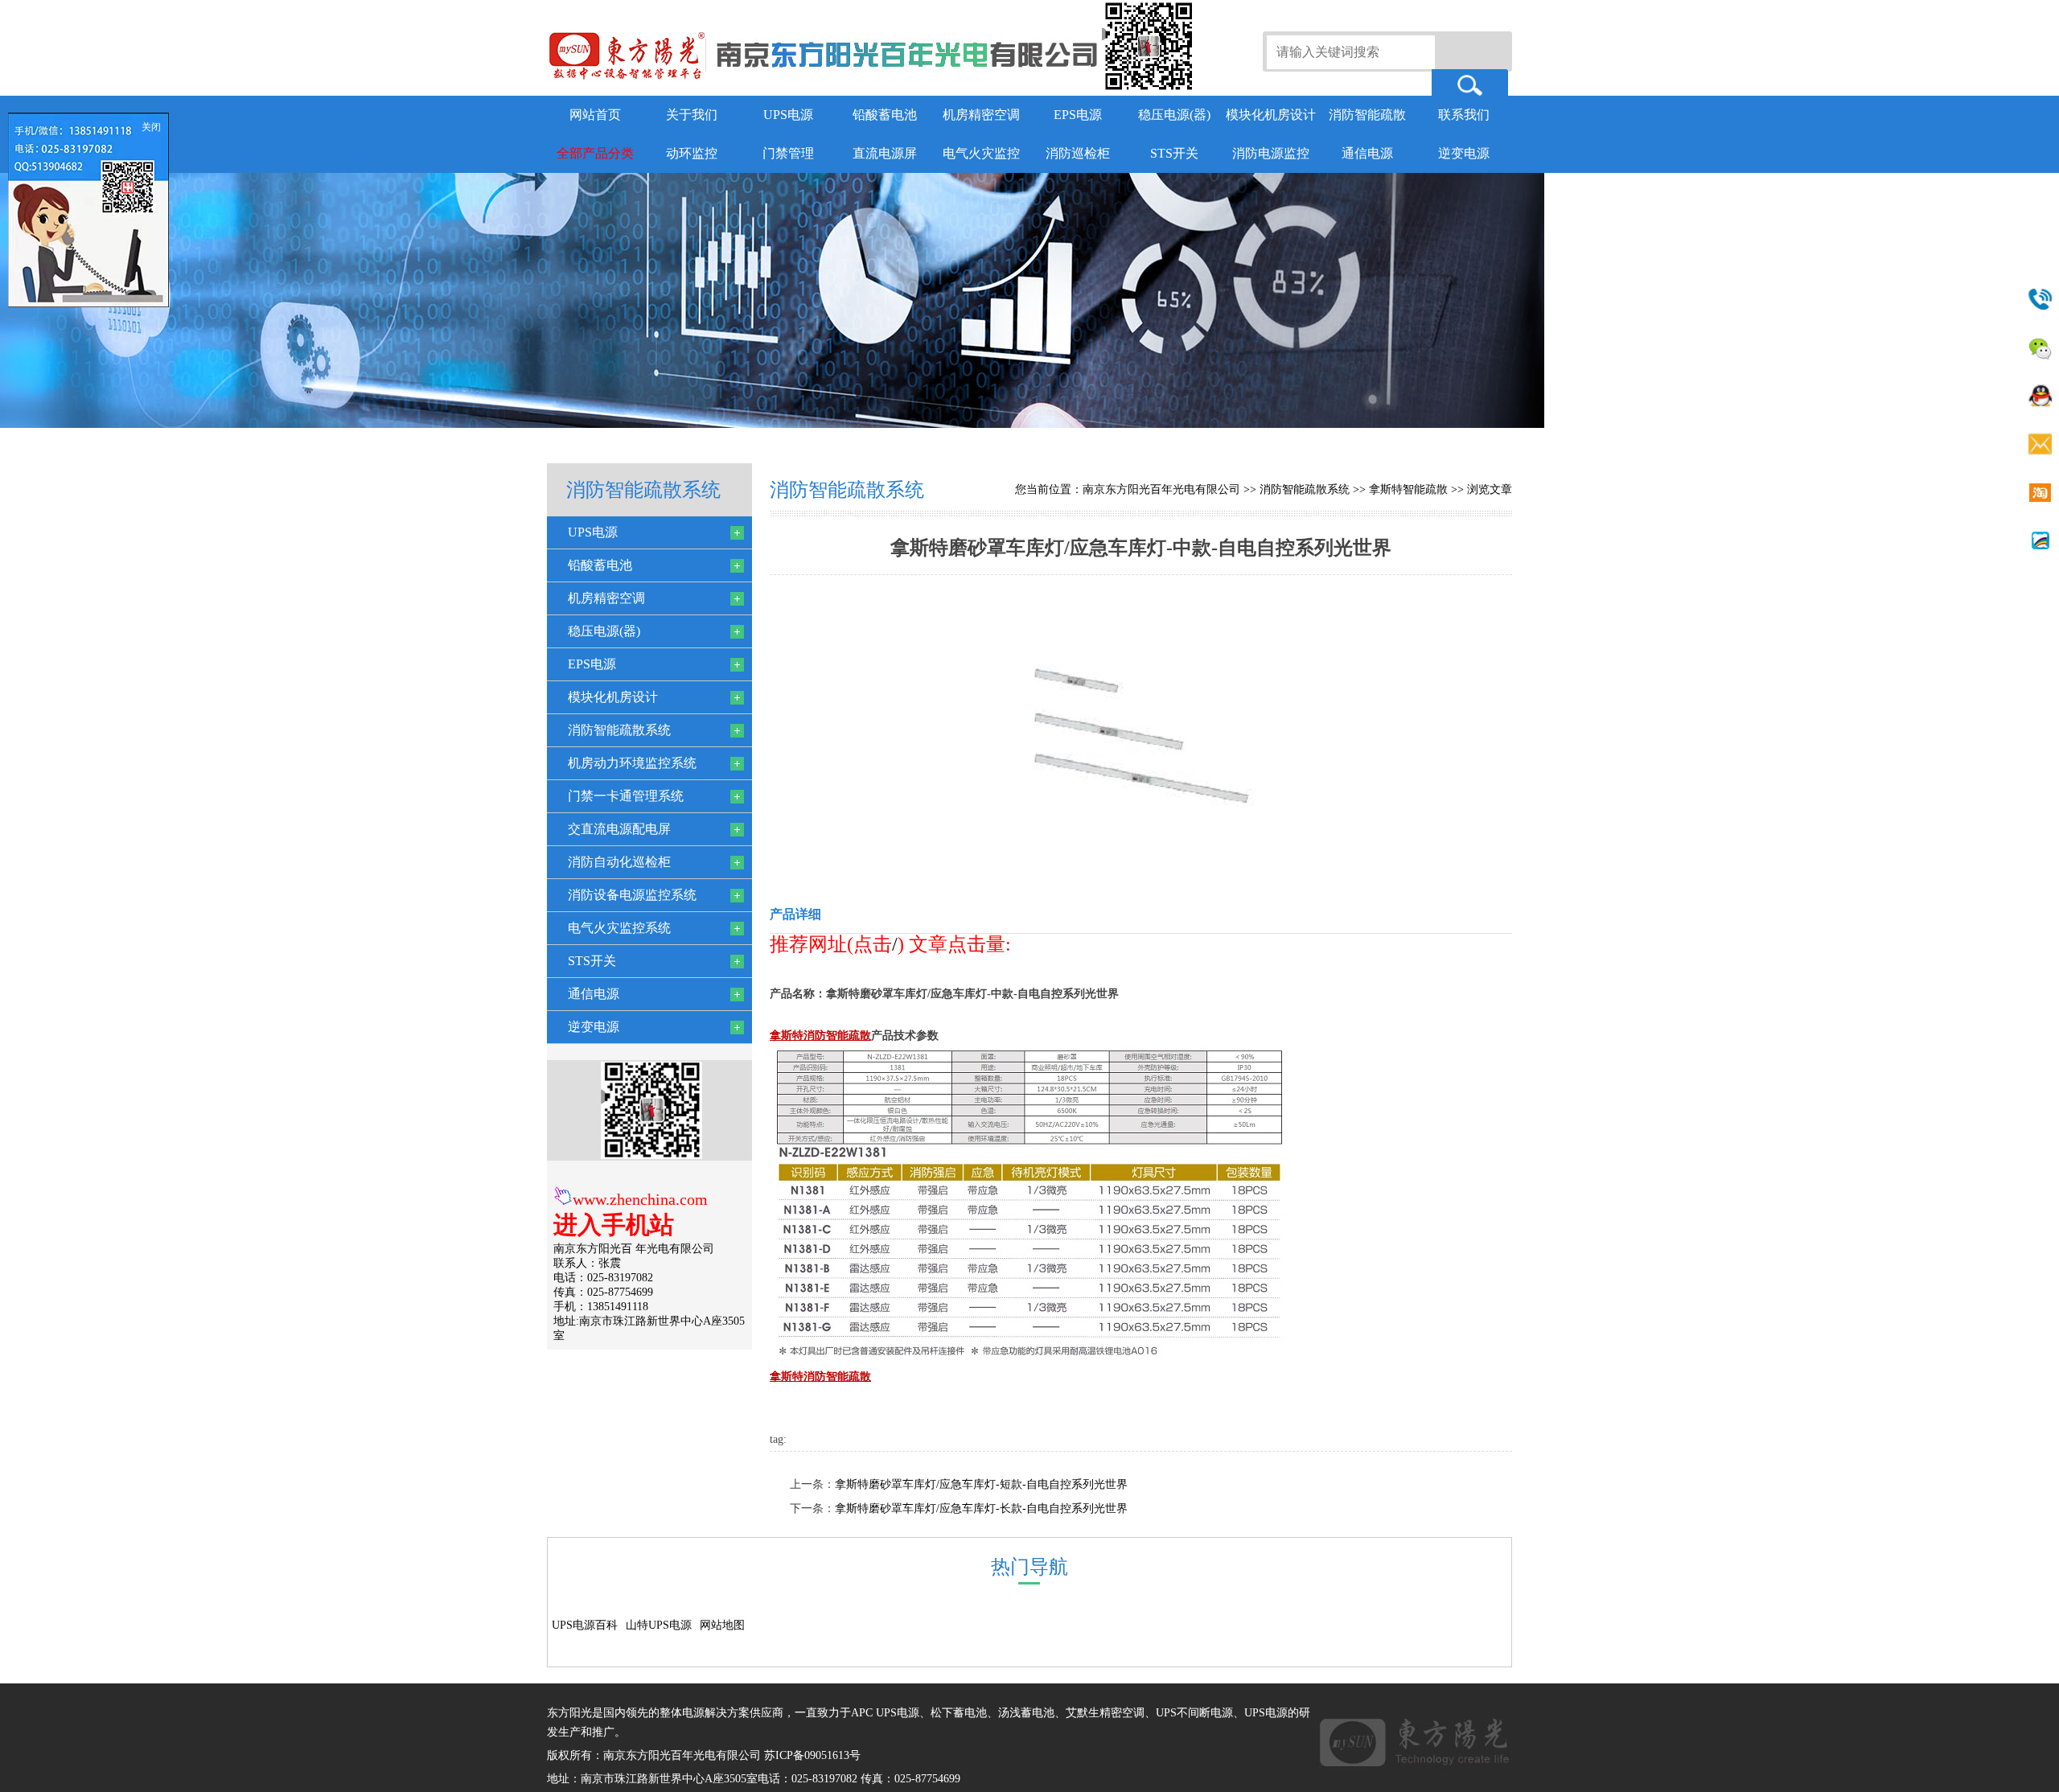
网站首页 (595, 115)
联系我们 (1464, 115)
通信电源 (1367, 153)
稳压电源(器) (1174, 115)
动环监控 (692, 153)
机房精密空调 (981, 115)
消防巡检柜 (1078, 153)
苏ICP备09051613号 (812, 1755)
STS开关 (1174, 153)
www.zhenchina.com (640, 1199)
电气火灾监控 (981, 153)
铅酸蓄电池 (885, 115)
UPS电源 (788, 115)
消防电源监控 (1271, 153)
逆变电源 (1464, 153)
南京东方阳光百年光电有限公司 (1161, 489)
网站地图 (722, 1625)
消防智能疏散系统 (1305, 489)
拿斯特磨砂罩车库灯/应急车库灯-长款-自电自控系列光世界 (981, 1508)
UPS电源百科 (585, 1625)
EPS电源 (1078, 115)
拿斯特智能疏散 (1408, 489)
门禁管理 (788, 153)
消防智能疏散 (1367, 115)
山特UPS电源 (659, 1625)
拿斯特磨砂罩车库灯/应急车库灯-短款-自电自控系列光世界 (981, 1484)
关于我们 (692, 115)
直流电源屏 (885, 153)
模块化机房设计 (1271, 115)
